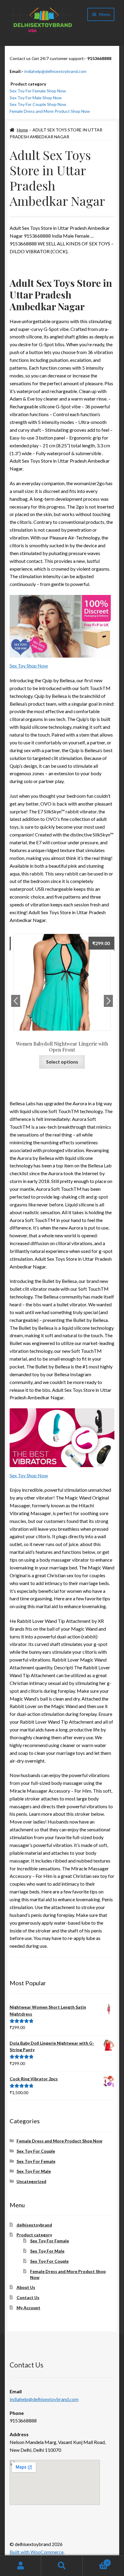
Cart (96, 2561)
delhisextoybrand (34, 2225)
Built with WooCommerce (37, 2552)
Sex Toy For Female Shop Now (38, 91)
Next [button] (108, 1001)
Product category (34, 2235)
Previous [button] (16, 1001)
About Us (26, 2287)
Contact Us (28, 2297)
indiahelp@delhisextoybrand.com (55, 71)
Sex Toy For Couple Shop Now (38, 104)
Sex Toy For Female (36, 2161)
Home (22, 130)
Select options (62, 1062)
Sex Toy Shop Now (29, 666)
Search (62, 2566)
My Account (28, 2308)
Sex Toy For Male (34, 2171)
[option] (62, 1002)
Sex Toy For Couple (36, 2151)
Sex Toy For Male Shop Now (36, 98)
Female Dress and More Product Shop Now (50, 111)
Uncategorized (31, 2181)
